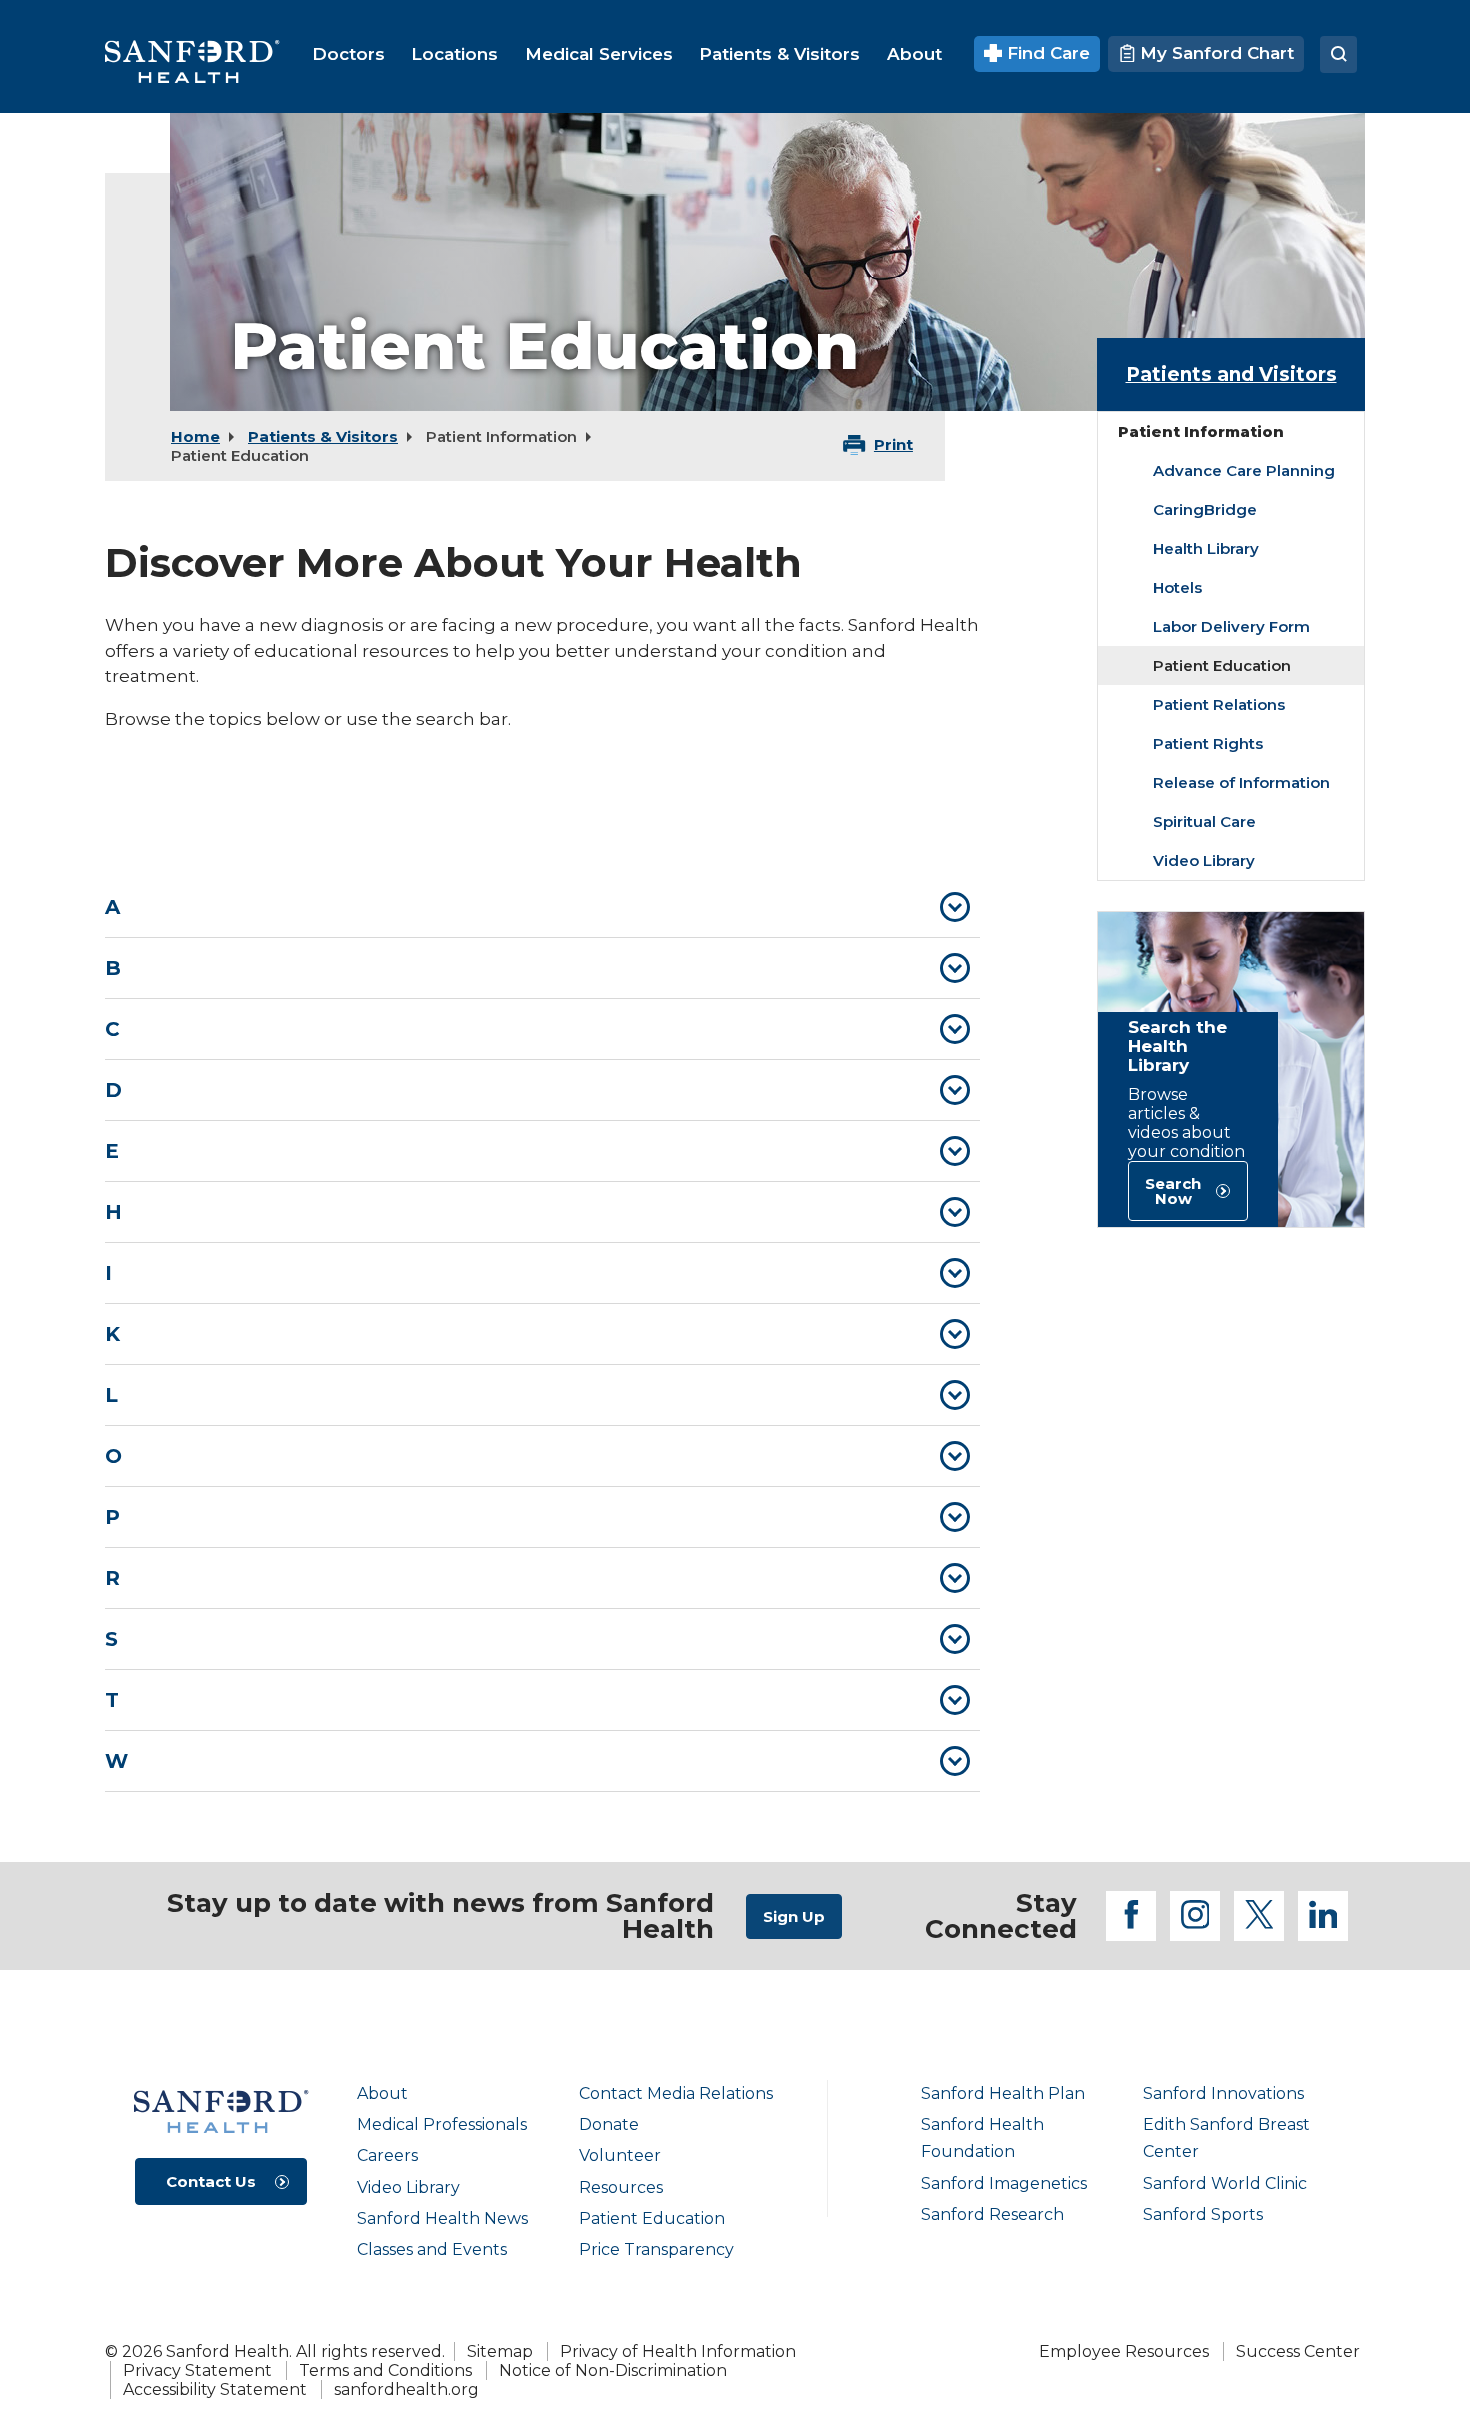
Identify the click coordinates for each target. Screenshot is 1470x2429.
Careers (387, 2155)
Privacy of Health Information (678, 2351)
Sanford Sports (1203, 2214)
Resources (621, 2187)
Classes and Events (432, 2249)
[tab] (542, 907)
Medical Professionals (442, 2124)
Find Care (1046, 53)
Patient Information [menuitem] (1201, 431)
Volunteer (620, 2155)
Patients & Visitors (323, 436)
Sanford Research (992, 2214)
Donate (609, 2124)
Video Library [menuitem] (1204, 860)
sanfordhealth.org (406, 2389)
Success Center (1298, 2351)
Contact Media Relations (676, 2093)
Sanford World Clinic (1225, 2183)
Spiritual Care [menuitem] (1204, 821)
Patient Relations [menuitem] (1219, 704)
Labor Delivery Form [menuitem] (1231, 626)
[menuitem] (348, 54)
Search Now (1173, 1191)
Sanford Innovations (1223, 2093)
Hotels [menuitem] (1177, 587)
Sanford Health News (442, 2218)
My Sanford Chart (1214, 53)
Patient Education (652, 2218)
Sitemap (500, 2351)
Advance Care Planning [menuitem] (1244, 470)
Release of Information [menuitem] (1241, 782)
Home (195, 436)
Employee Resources (1124, 2351)
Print (893, 444)
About (382, 2093)
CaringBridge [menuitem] (1205, 509)
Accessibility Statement (215, 2389)
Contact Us (211, 2181)
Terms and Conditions (385, 2370)
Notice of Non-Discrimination (613, 2370)
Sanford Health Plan (1003, 2093)
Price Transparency (656, 2249)
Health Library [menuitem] (1206, 548)
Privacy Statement (197, 2370)
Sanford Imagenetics (1004, 2183)
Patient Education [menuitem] (1222, 665)
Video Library (408, 2187)
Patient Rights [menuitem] (1208, 743)
